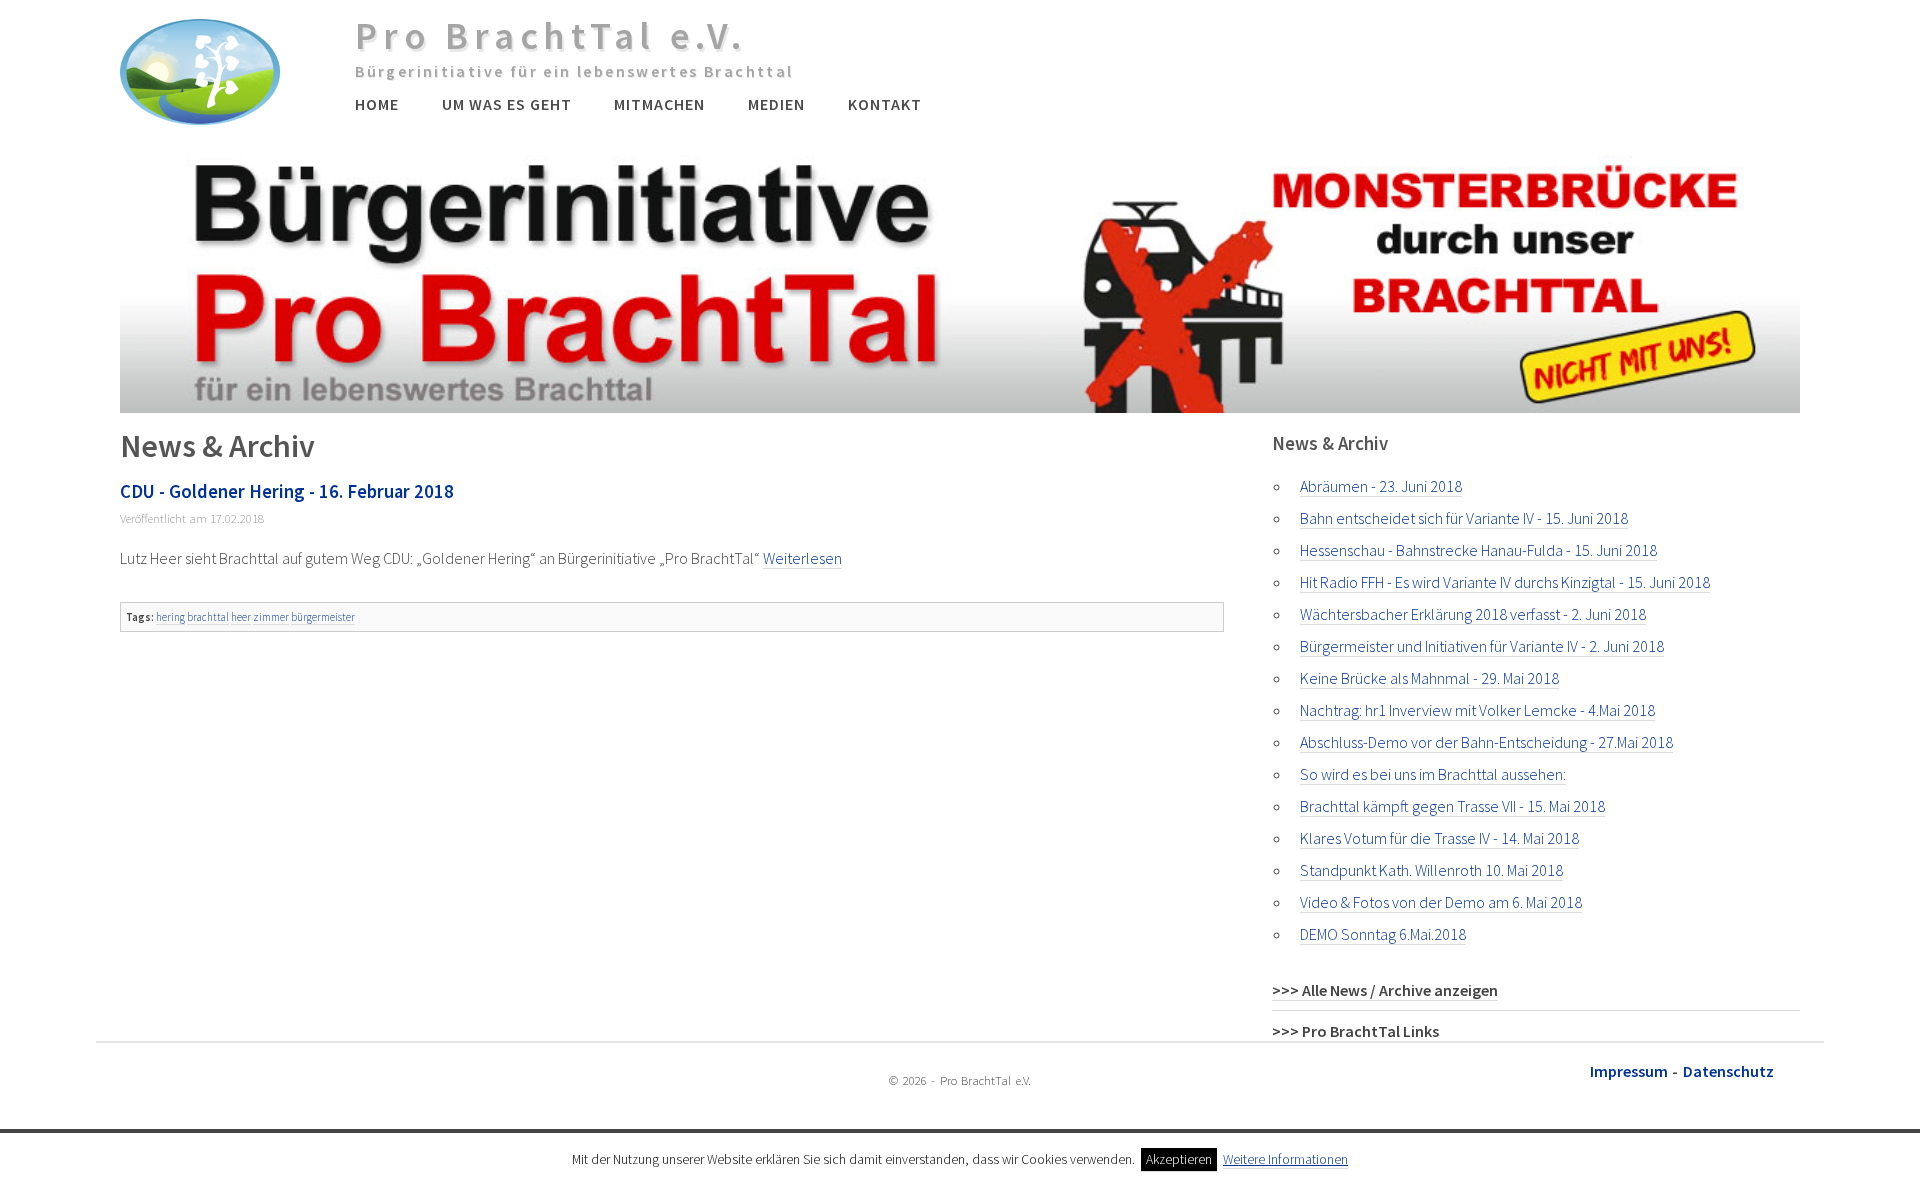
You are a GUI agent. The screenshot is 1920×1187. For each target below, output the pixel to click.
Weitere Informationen (1285, 1159)
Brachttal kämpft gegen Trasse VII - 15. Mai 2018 (1452, 806)
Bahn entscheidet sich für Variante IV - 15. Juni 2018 (1464, 518)
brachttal (208, 617)
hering (170, 617)
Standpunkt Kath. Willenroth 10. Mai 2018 (1431, 870)
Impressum (1629, 1071)
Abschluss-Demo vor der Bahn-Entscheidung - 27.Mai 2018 (1486, 742)
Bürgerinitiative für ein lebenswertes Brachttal (574, 71)
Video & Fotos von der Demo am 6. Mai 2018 (1441, 902)
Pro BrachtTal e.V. (551, 35)
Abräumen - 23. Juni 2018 (1381, 486)
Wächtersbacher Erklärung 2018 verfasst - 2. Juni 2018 (1473, 614)
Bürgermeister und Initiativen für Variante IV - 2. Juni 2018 (1482, 646)
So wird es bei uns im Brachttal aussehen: (1433, 774)
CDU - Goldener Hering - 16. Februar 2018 (287, 491)
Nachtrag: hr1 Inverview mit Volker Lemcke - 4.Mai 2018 (1477, 710)
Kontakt (885, 104)
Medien (776, 104)
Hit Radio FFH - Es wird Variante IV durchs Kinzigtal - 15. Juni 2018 (1505, 582)
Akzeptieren (1179, 1159)
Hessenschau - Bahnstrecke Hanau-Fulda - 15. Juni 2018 (1478, 550)
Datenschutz (1728, 1071)
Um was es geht (506, 104)
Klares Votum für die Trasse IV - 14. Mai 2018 (1439, 838)
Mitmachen (659, 104)
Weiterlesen (802, 558)
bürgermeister (323, 617)
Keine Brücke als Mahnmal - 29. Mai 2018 (1429, 678)
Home (377, 104)
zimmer (271, 617)
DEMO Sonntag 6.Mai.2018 (1383, 934)
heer (241, 617)
